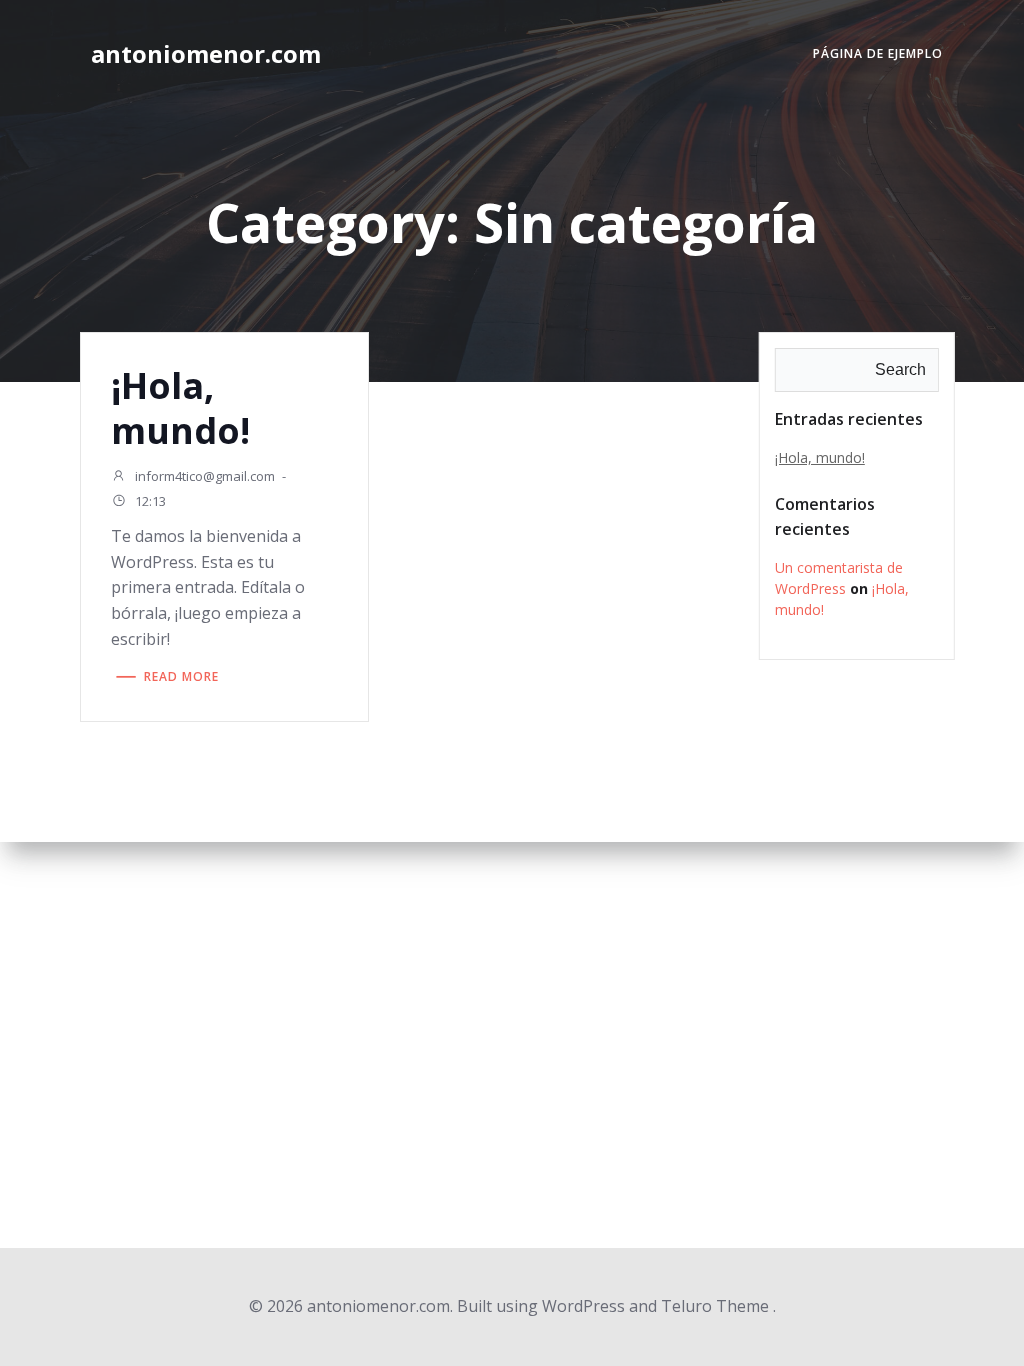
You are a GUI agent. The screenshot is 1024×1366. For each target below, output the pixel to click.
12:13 (149, 502)
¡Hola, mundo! (820, 457)
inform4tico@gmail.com (203, 476)
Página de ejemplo (878, 53)
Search (900, 369)
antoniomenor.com (206, 53)
